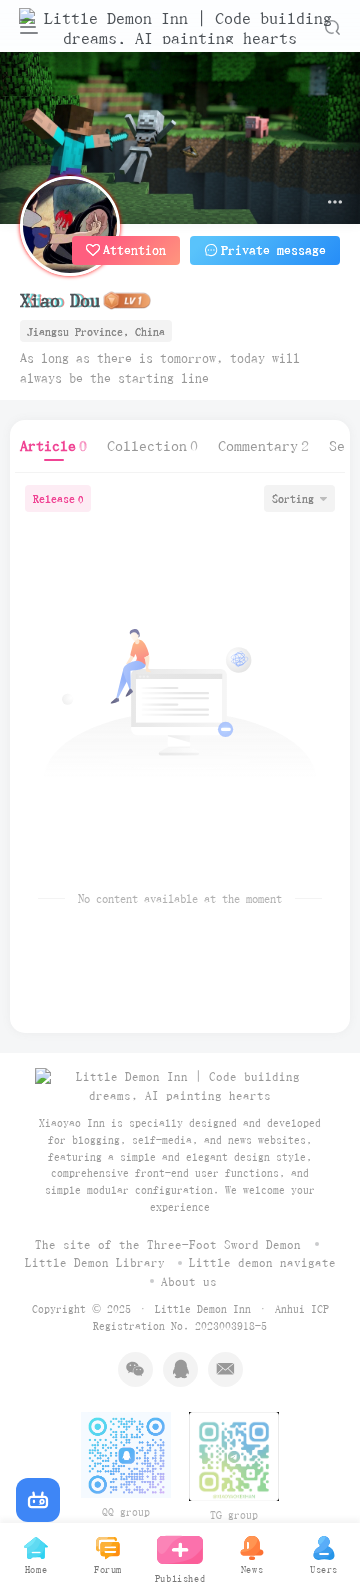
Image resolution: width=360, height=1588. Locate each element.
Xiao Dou (60, 300)
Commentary (263, 446)
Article (53, 446)
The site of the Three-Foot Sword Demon (168, 1244)
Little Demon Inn (203, 1308)
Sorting (293, 498)
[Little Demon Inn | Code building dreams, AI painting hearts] (180, 1085)
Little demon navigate (262, 1262)
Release (58, 498)
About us (189, 1281)
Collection (152, 446)
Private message (273, 250)
